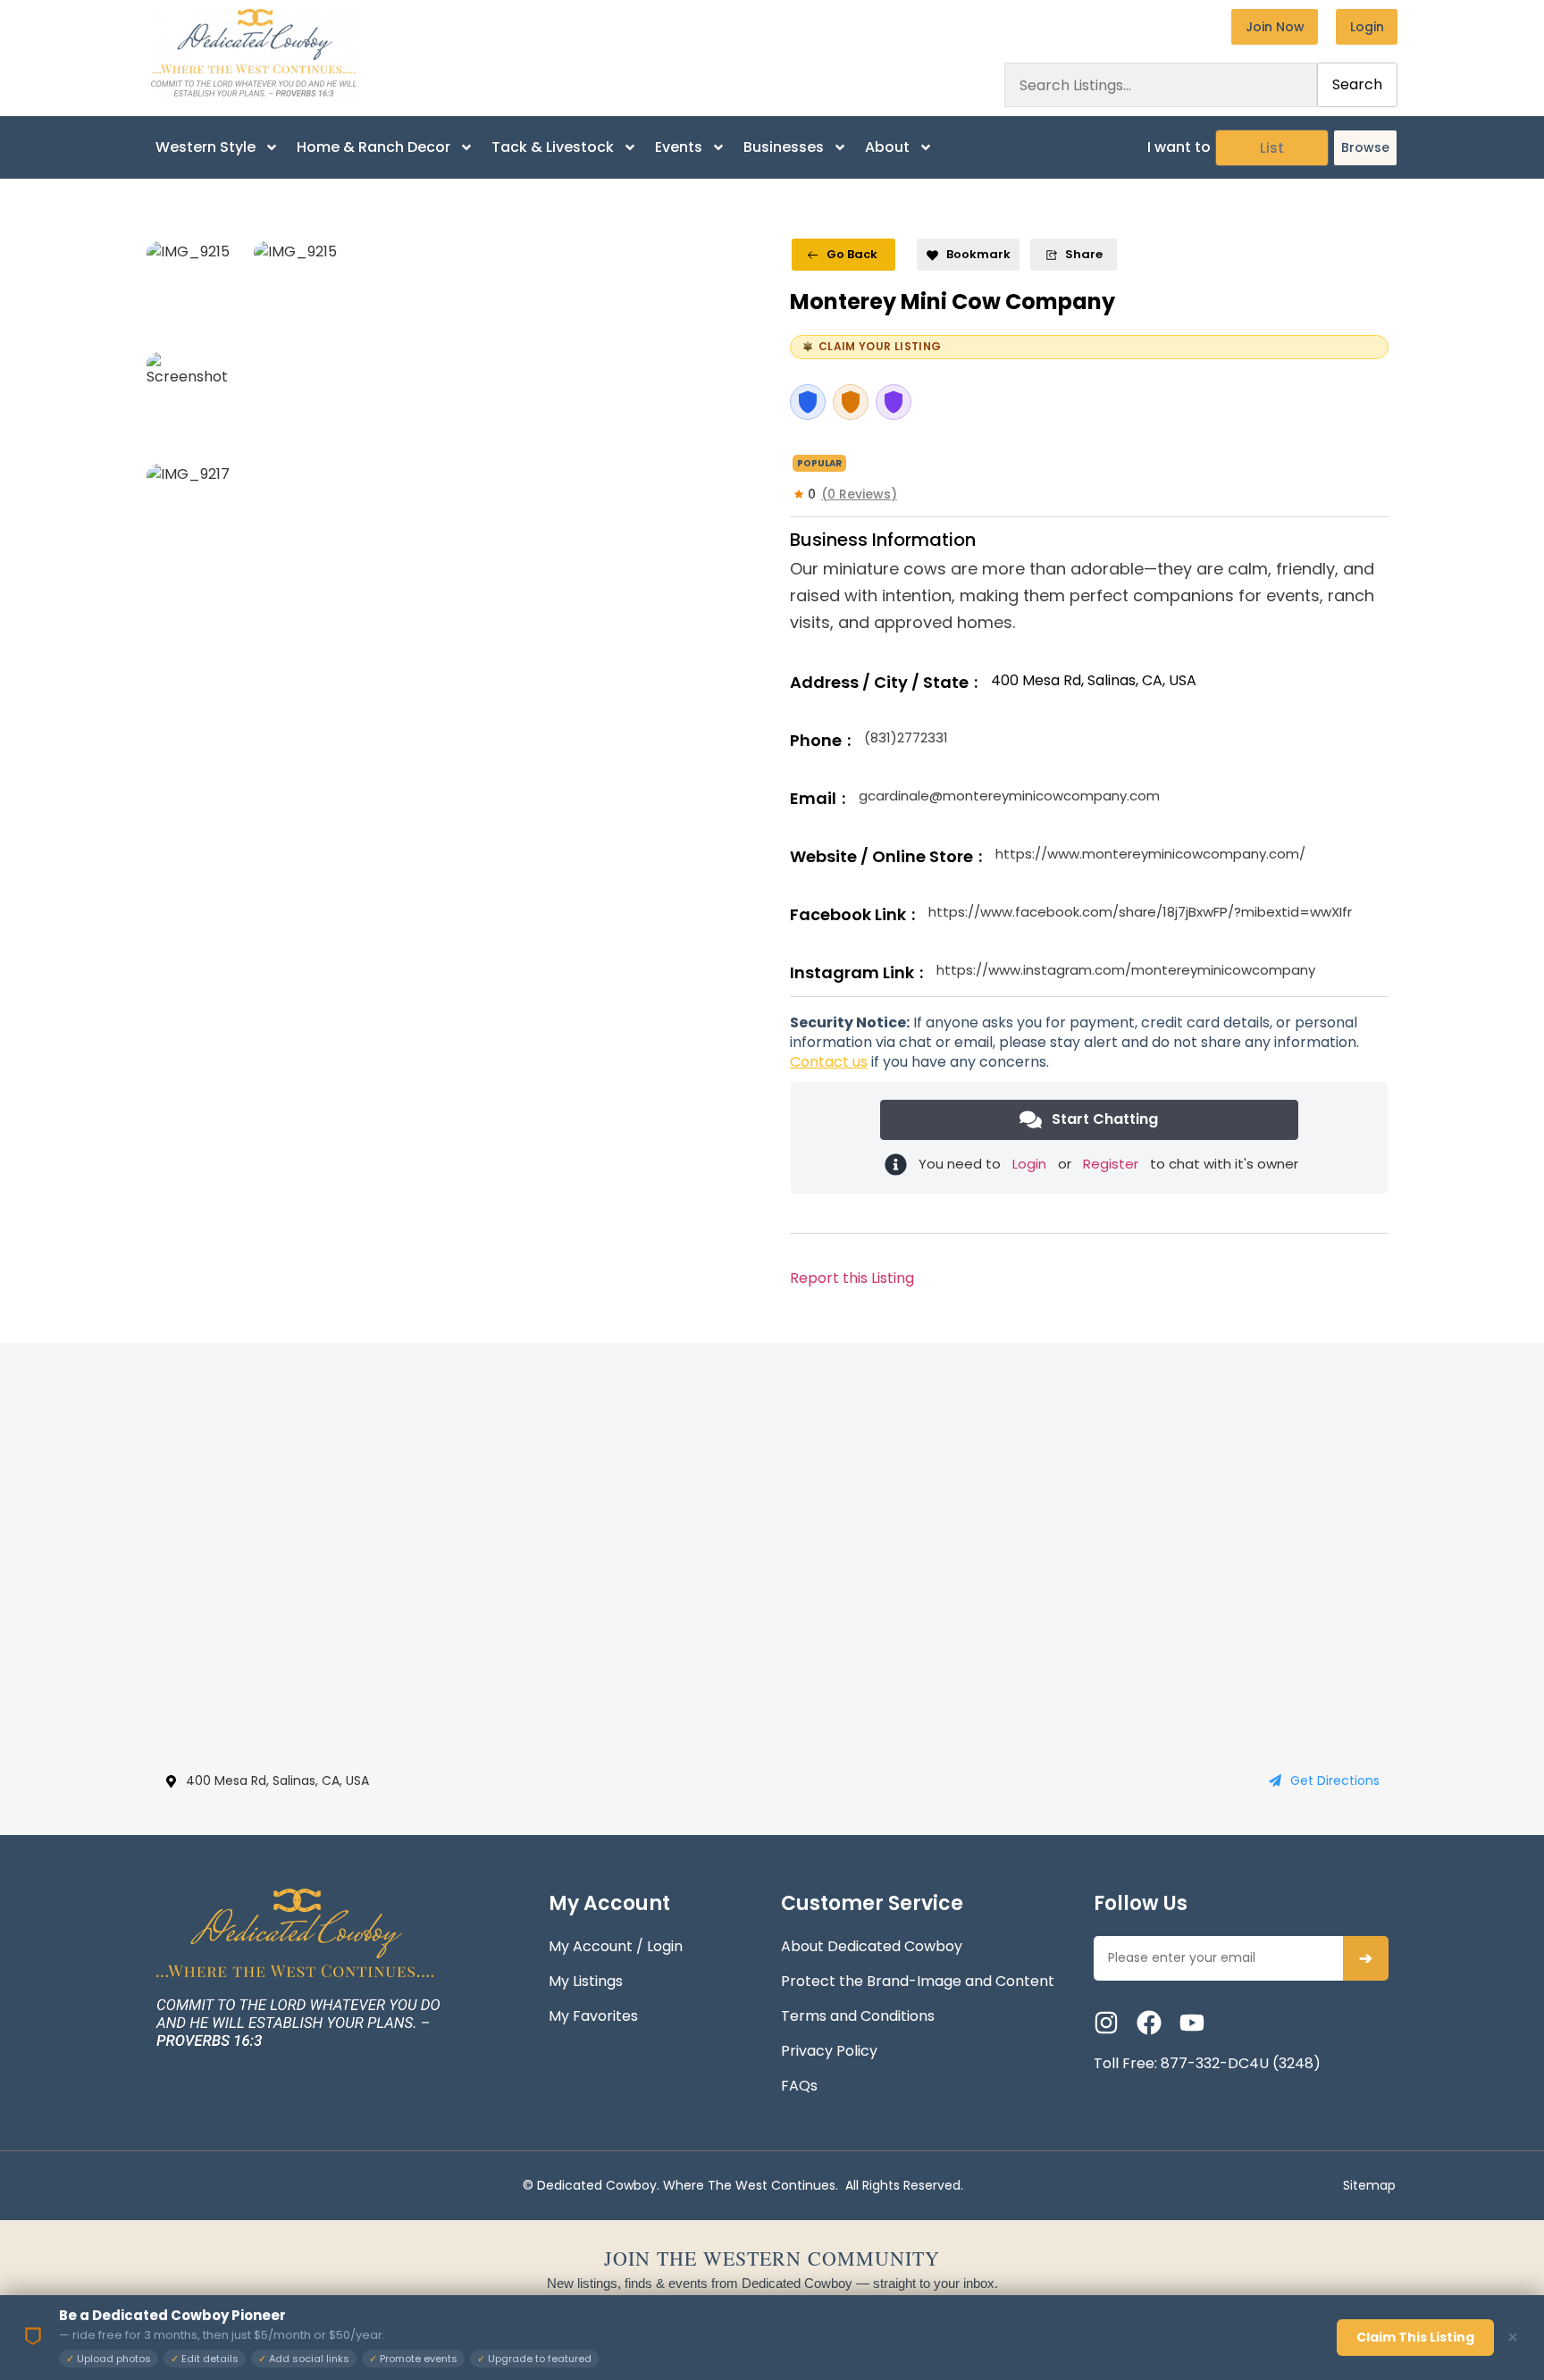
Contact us (829, 1062)
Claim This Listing (1415, 2337)
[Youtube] (1192, 2023)
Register (1111, 1164)
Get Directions (1335, 1781)
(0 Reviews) (859, 494)
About (887, 147)
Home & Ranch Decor (373, 147)
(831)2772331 (906, 737)
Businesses (784, 147)
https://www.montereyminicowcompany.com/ (1150, 854)
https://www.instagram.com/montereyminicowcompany (1126, 970)
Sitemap (1369, 2185)
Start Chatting (1105, 1119)
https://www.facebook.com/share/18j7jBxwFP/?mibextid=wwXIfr (1140, 912)
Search (1357, 84)
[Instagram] (1106, 2023)
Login (1029, 1164)
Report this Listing (852, 1278)
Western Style (206, 147)
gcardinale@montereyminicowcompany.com (1009, 796)
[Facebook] (1149, 2023)
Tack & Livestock (553, 147)
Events (679, 147)
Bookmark (978, 254)
